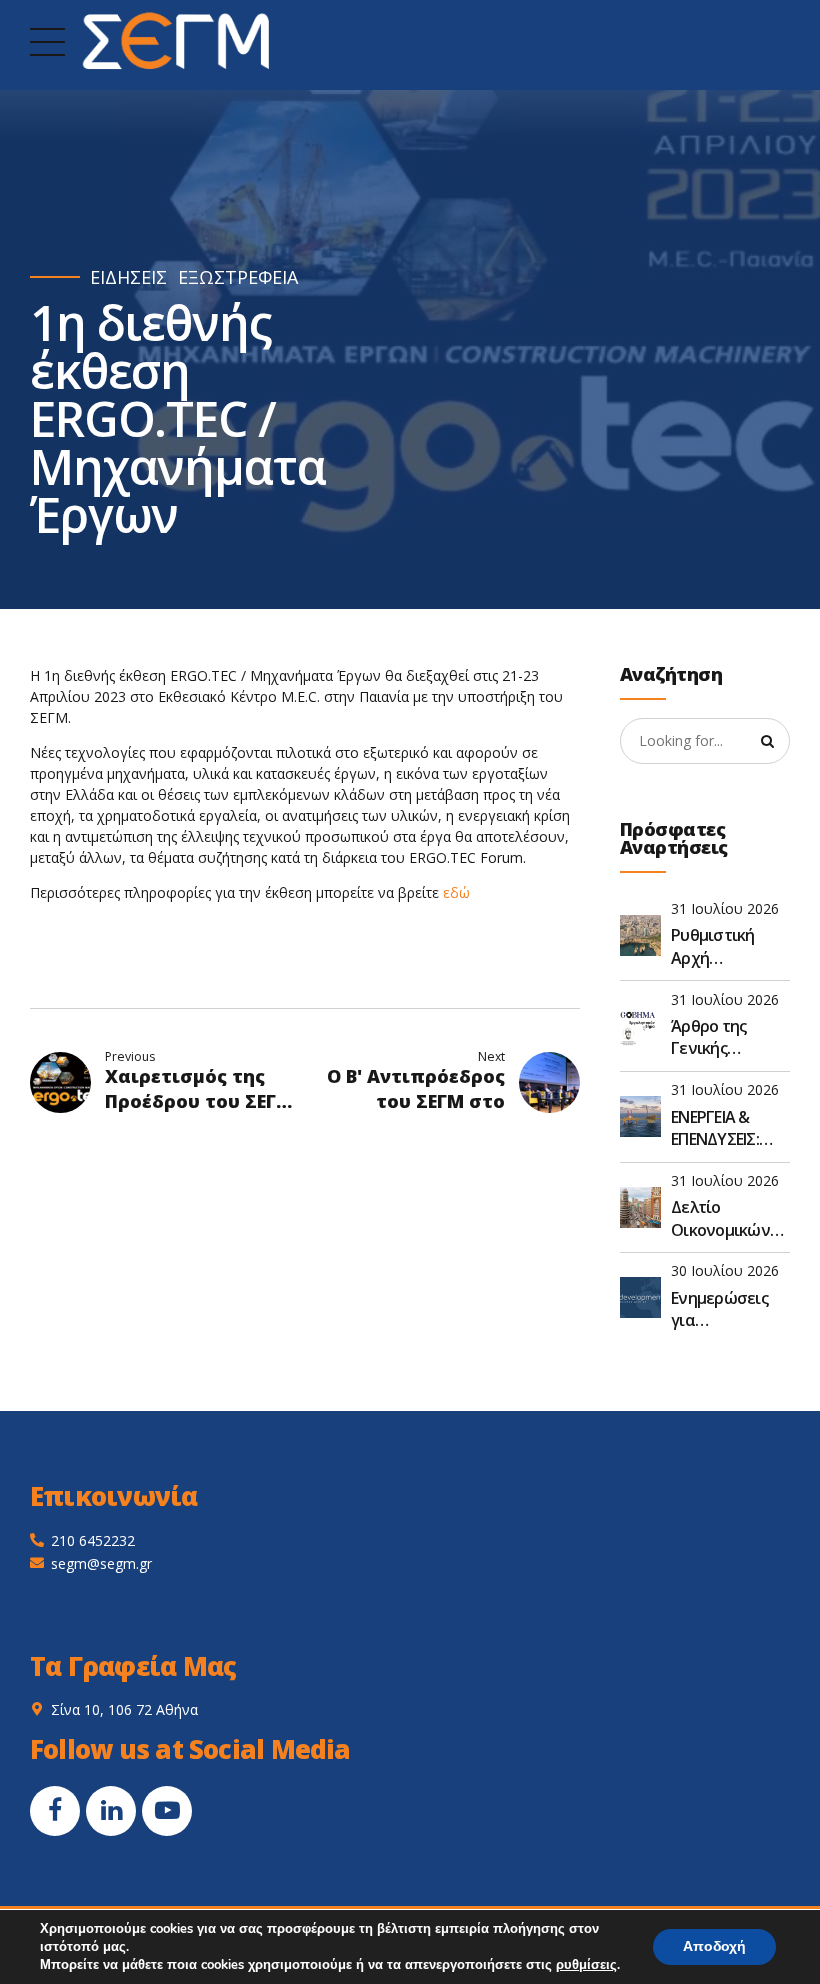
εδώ (456, 892)
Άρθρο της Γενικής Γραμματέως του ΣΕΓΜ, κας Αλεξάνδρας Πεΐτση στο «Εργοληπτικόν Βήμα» (726, 1037)
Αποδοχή (714, 1946)
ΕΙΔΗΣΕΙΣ (128, 277)
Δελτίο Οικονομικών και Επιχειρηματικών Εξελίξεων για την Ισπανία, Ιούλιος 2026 (730, 1218)
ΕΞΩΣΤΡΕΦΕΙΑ (238, 277)
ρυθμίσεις (586, 1965)
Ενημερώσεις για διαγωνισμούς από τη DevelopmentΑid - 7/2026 (730, 1309)
